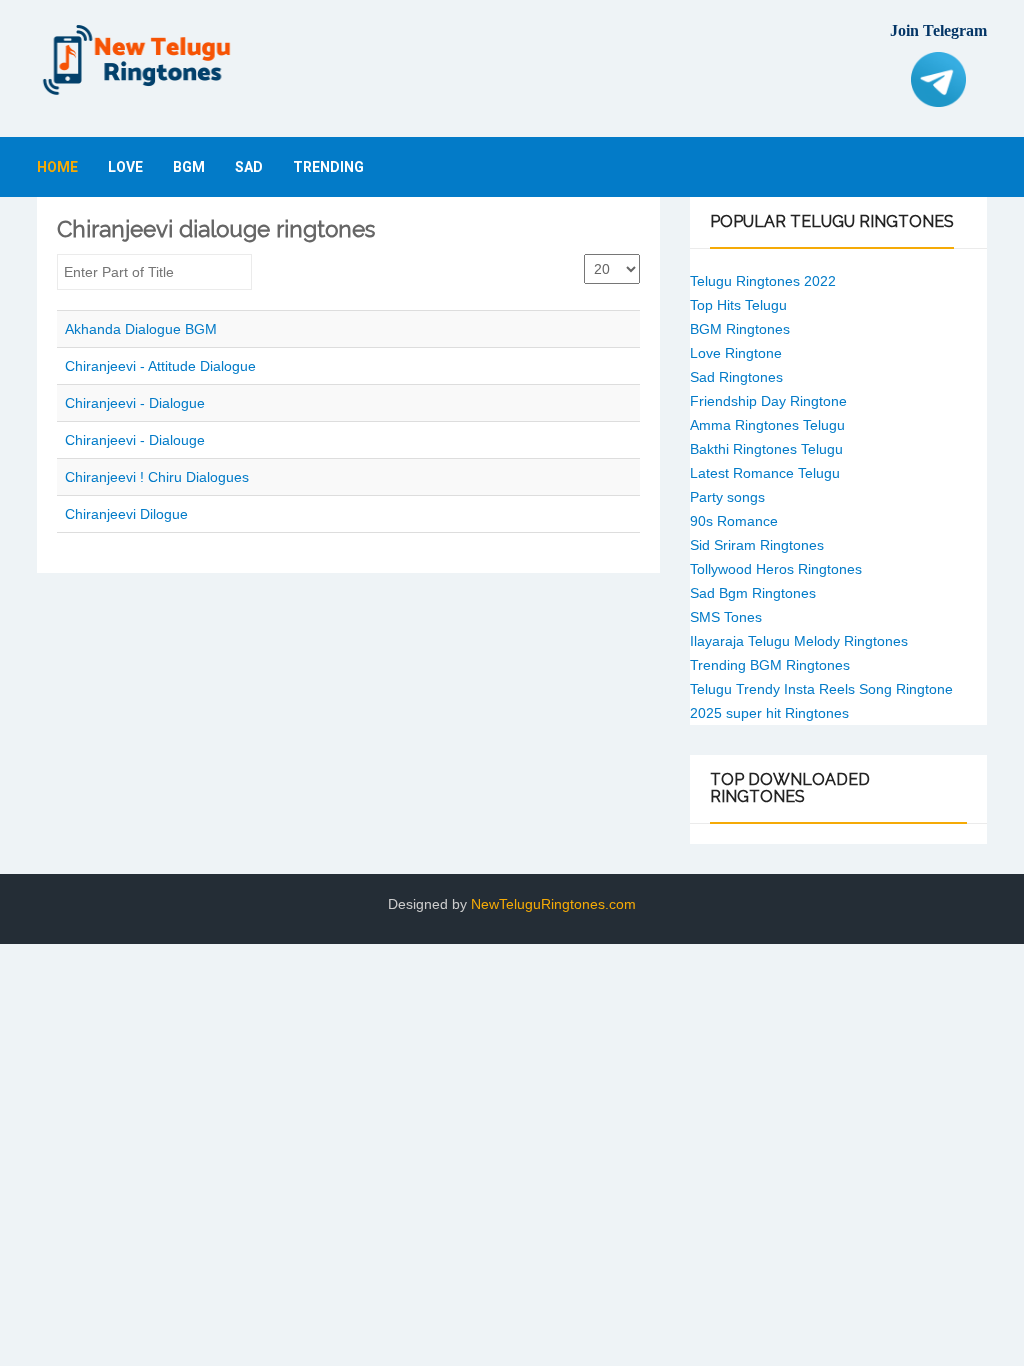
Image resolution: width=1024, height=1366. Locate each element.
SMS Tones (726, 617)
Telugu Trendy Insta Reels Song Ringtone (821, 689)
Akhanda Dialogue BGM (141, 329)
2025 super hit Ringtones (769, 713)
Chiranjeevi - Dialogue (135, 403)
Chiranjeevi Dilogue (126, 514)
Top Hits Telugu (738, 305)
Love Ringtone (736, 353)
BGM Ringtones (740, 329)
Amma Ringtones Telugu (767, 425)
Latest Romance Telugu (765, 473)
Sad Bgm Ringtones (753, 593)
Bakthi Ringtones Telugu (766, 449)
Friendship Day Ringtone (768, 401)
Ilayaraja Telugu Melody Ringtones (799, 641)
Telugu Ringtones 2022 (763, 281)
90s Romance (734, 521)
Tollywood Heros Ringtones (776, 569)
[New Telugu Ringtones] (137, 60)
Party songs (727, 497)
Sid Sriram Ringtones (757, 545)
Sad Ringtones (736, 377)
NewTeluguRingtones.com (553, 904)
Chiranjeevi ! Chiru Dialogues (157, 477)
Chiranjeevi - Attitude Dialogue (160, 366)
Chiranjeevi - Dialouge (135, 440)
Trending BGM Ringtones (770, 665)
